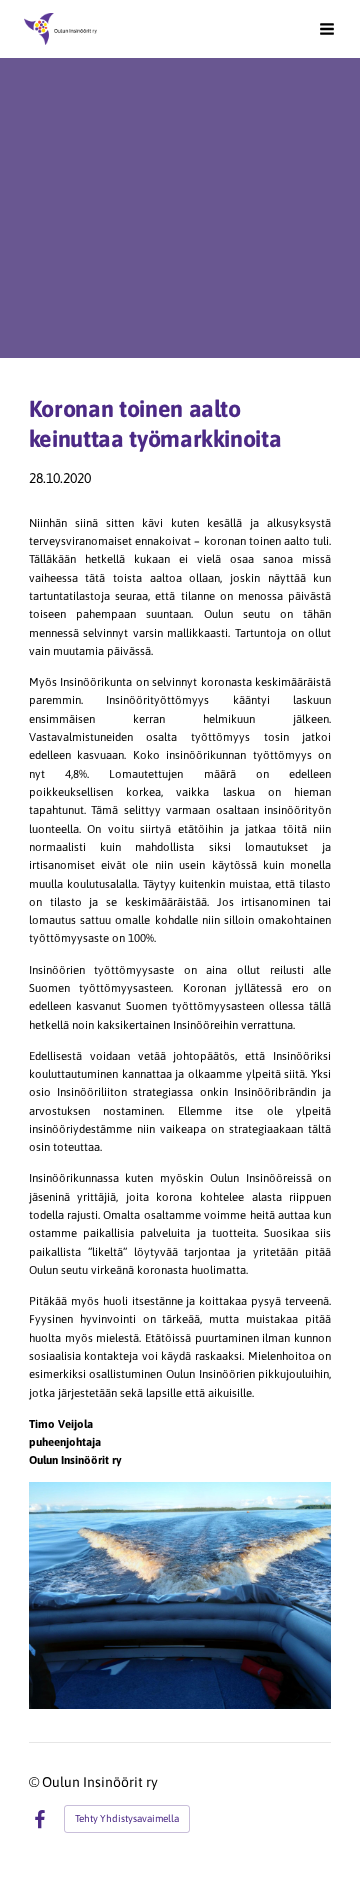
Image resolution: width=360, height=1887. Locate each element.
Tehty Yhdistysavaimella (127, 1818)
